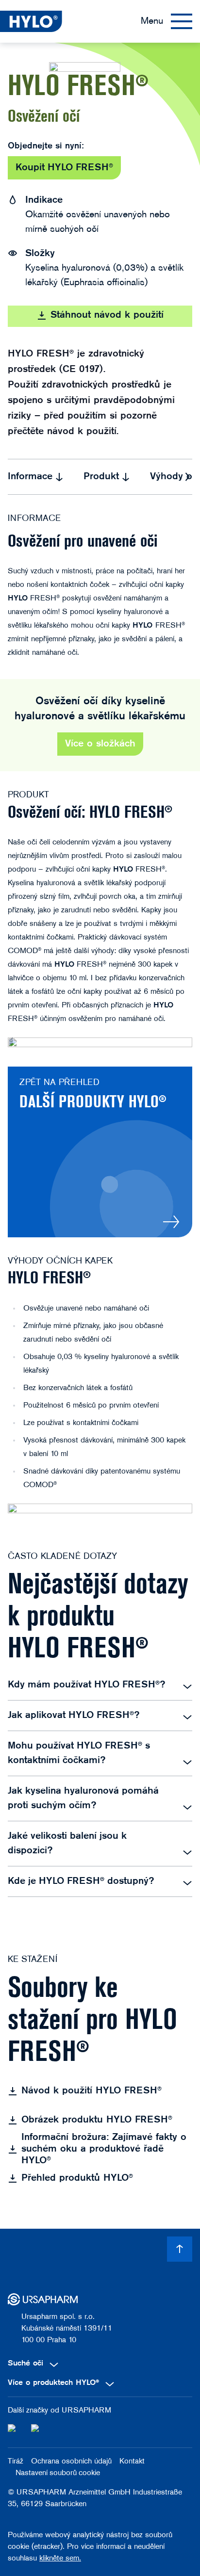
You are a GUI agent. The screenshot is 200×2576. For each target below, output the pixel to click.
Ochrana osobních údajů (71, 2462)
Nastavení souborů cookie (58, 2473)
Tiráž (16, 2462)
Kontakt (132, 2462)
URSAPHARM (86, 2411)
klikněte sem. (60, 2559)
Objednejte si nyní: (46, 146)
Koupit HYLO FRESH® (64, 168)
